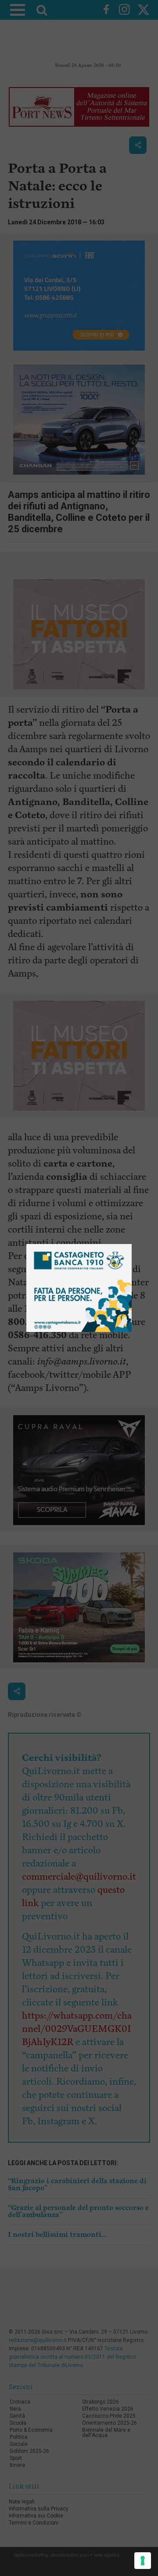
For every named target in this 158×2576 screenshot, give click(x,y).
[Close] (132, 1244)
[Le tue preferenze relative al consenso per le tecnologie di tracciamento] (143, 2561)
